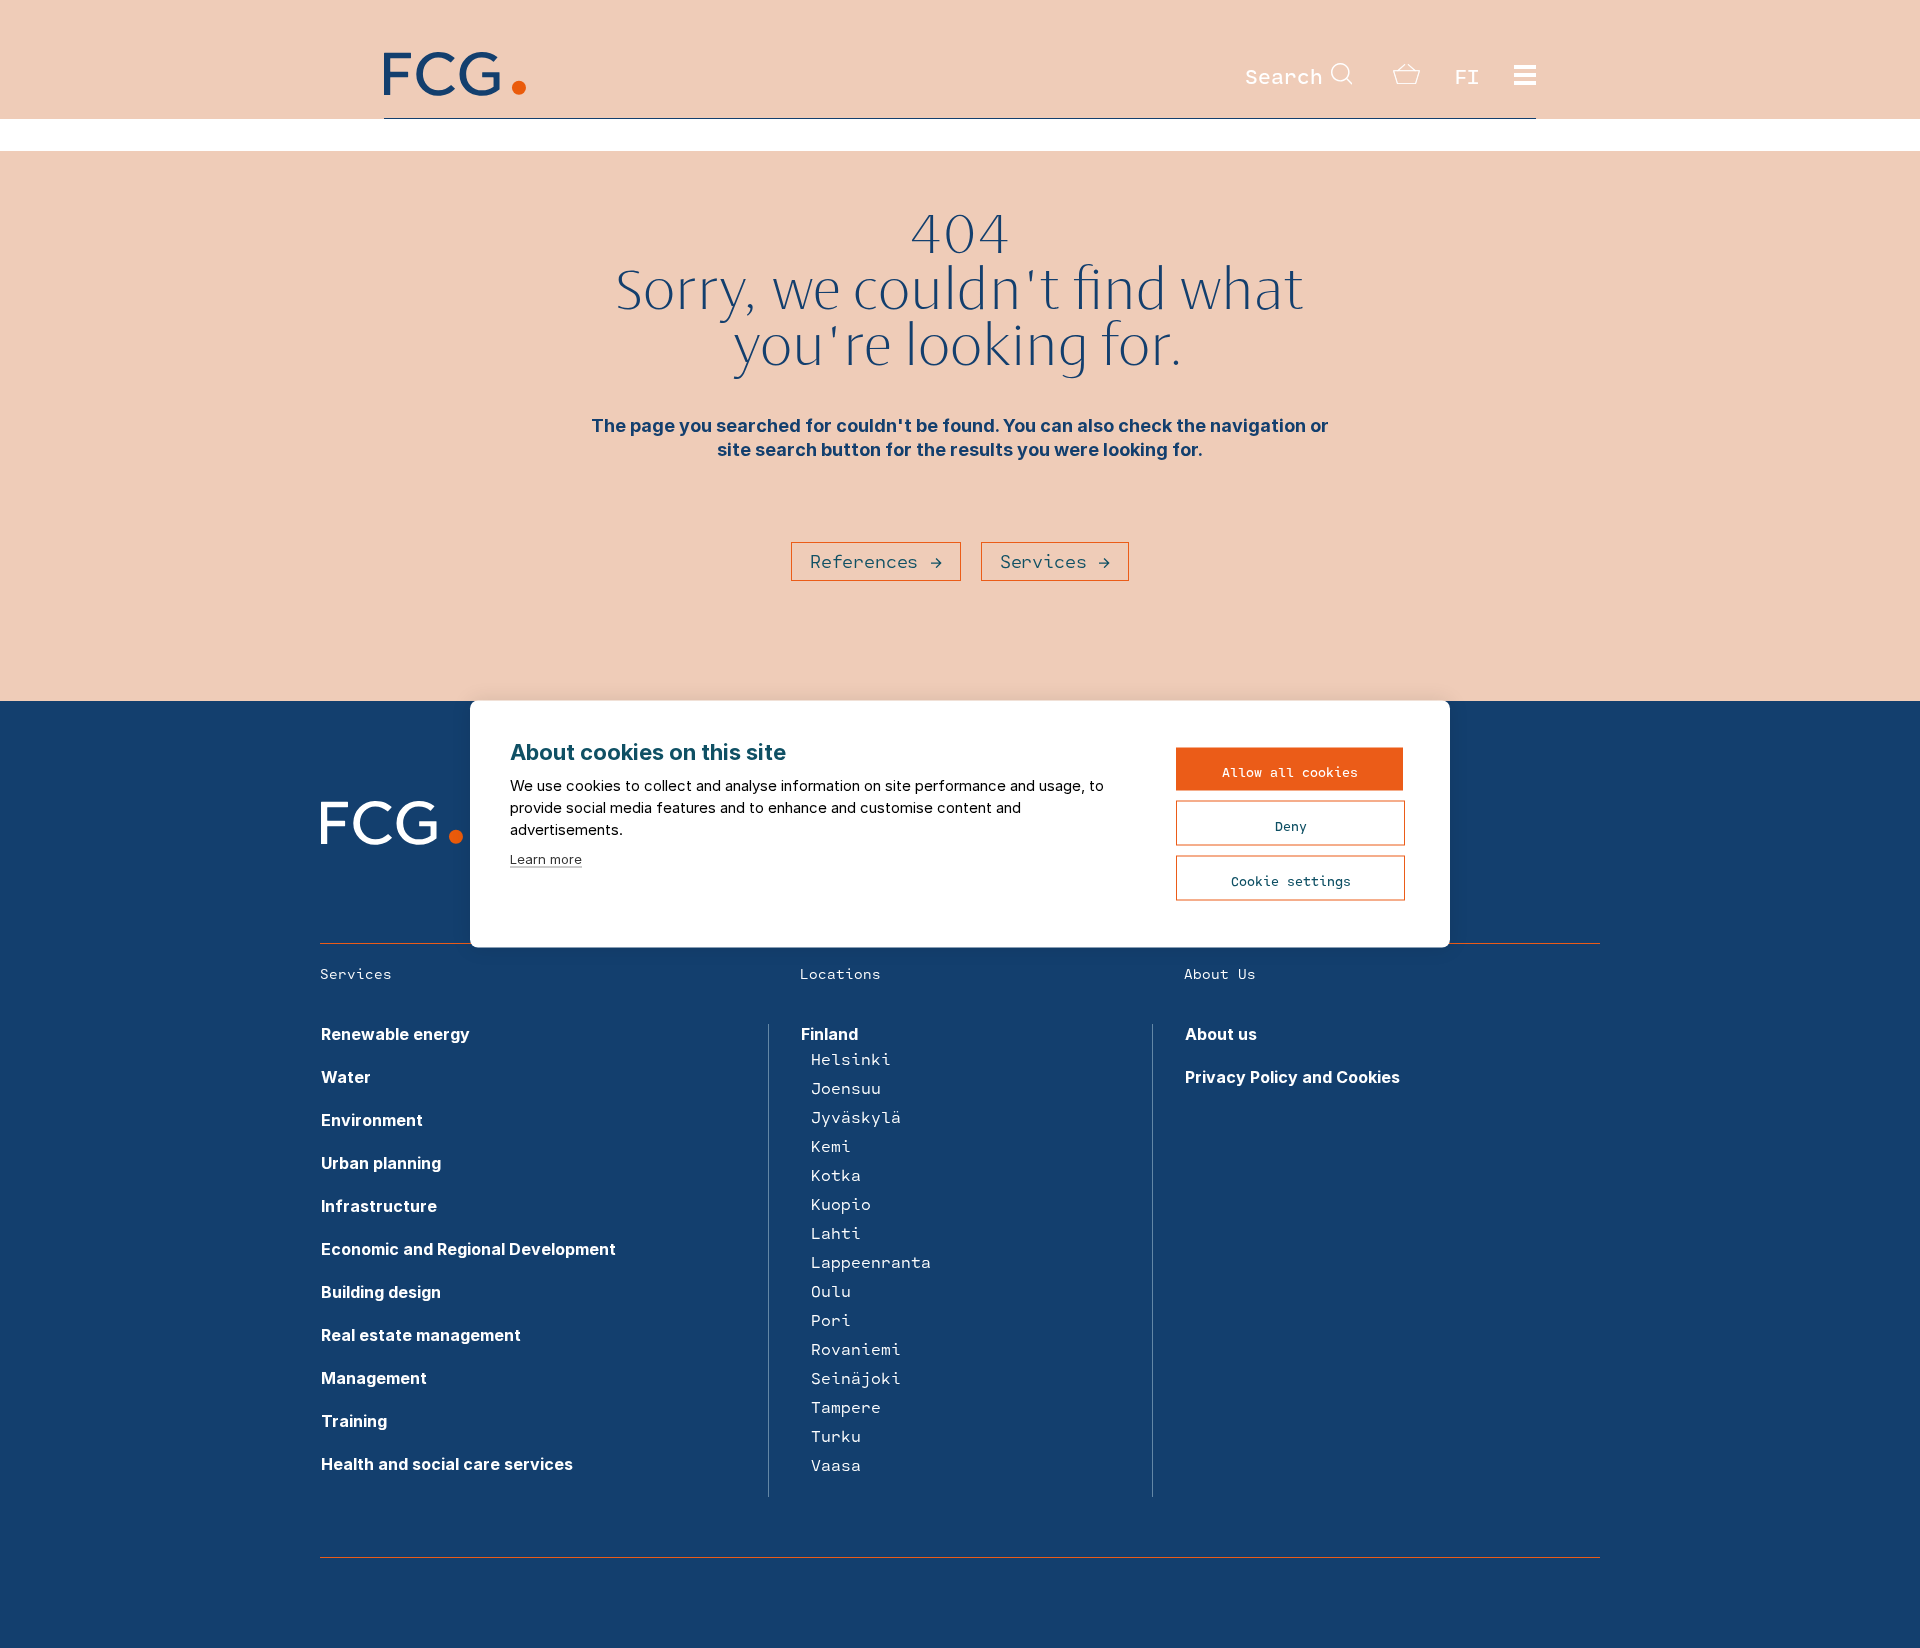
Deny (1291, 826)
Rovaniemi (856, 1348)
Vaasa (836, 1464)
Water (346, 1077)
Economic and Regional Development (468, 1249)
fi (1467, 76)
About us (1221, 1034)
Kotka (836, 1174)
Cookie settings (1291, 881)
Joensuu (846, 1087)
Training (354, 1421)
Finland (829, 1034)
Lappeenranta (871, 1261)
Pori (831, 1319)
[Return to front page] (455, 90)
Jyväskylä (856, 1116)
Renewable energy (395, 1034)
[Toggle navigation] (1525, 76)
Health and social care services (447, 1464)
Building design (381, 1292)
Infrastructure (379, 1206)
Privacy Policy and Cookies (1292, 1077)
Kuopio (841, 1203)
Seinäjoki (856, 1377)
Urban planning (381, 1163)
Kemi (831, 1145)
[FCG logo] (392, 839)
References (864, 561)
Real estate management (421, 1335)
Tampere (846, 1406)
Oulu (831, 1290)
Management (374, 1378)
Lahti (836, 1232)
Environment (372, 1120)
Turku (836, 1435)
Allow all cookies (1290, 772)
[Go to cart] (1406, 78)
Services (1043, 561)
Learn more (546, 859)
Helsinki (851, 1058)
